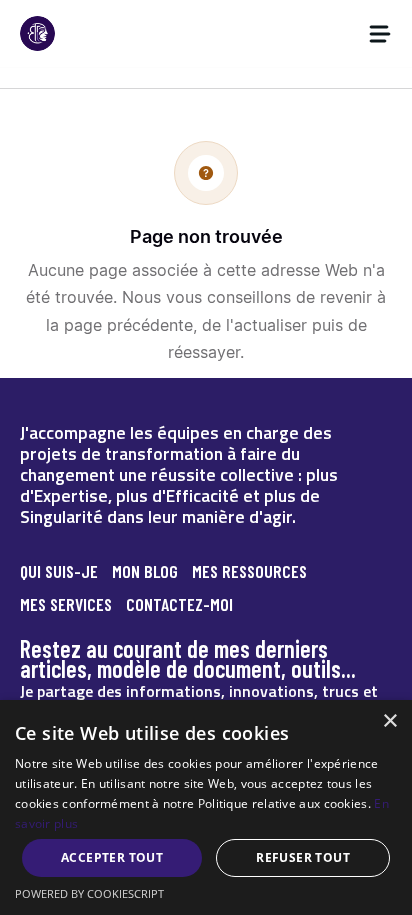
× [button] (389, 721)
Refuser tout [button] (303, 857)
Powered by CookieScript (89, 893)
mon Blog (145, 571)
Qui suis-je (59, 571)
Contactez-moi (179, 604)
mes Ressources (249, 571)
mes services (66, 604)
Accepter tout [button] (112, 857)
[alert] (206, 807)
